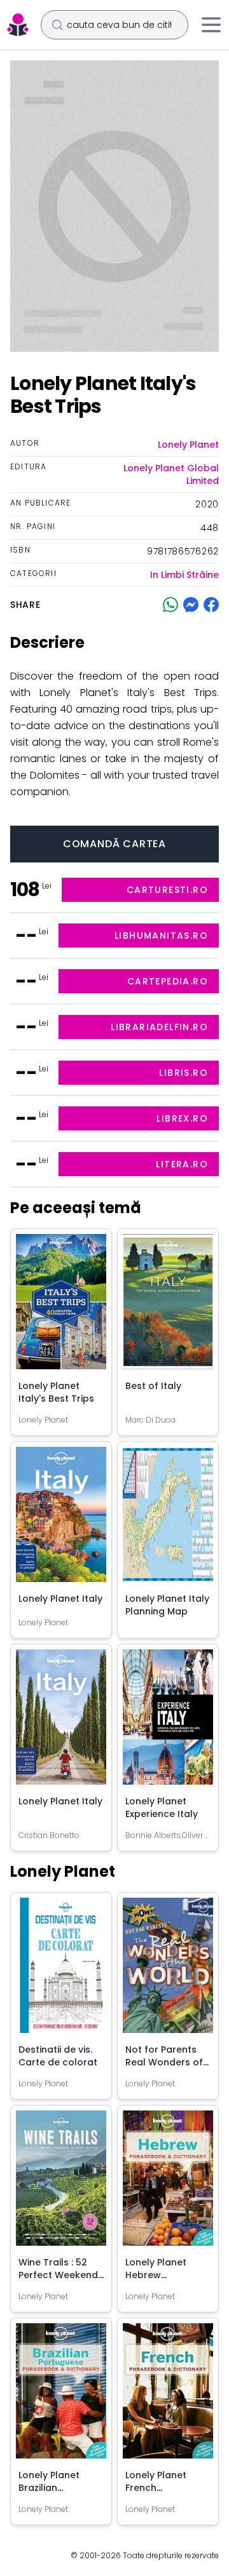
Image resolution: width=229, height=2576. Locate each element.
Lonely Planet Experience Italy (162, 1808)
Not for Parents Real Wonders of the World (164, 2062)
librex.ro (182, 1118)
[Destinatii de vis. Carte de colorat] (61, 1970)
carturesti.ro (167, 890)
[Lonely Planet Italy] (61, 1519)
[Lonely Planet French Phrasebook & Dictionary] (168, 2396)
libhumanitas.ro (161, 936)
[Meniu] (211, 25)
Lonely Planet (188, 445)
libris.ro (184, 1073)
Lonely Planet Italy (60, 1599)
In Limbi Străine (184, 575)
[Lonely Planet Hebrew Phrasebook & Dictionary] (168, 2183)
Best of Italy (153, 1386)
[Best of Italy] (168, 1307)
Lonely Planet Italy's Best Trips (56, 1392)
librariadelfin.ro (159, 1027)
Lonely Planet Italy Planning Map (167, 1605)
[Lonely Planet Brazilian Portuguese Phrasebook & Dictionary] (61, 2396)
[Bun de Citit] (18, 25)
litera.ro (182, 1164)
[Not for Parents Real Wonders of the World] (168, 1970)
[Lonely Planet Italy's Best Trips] (61, 1307)
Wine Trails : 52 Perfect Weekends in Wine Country (61, 2275)
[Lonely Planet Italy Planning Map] (168, 1519)
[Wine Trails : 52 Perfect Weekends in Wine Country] (61, 2183)
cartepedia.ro (168, 981)
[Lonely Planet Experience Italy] (168, 1722)
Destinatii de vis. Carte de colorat (58, 2056)
